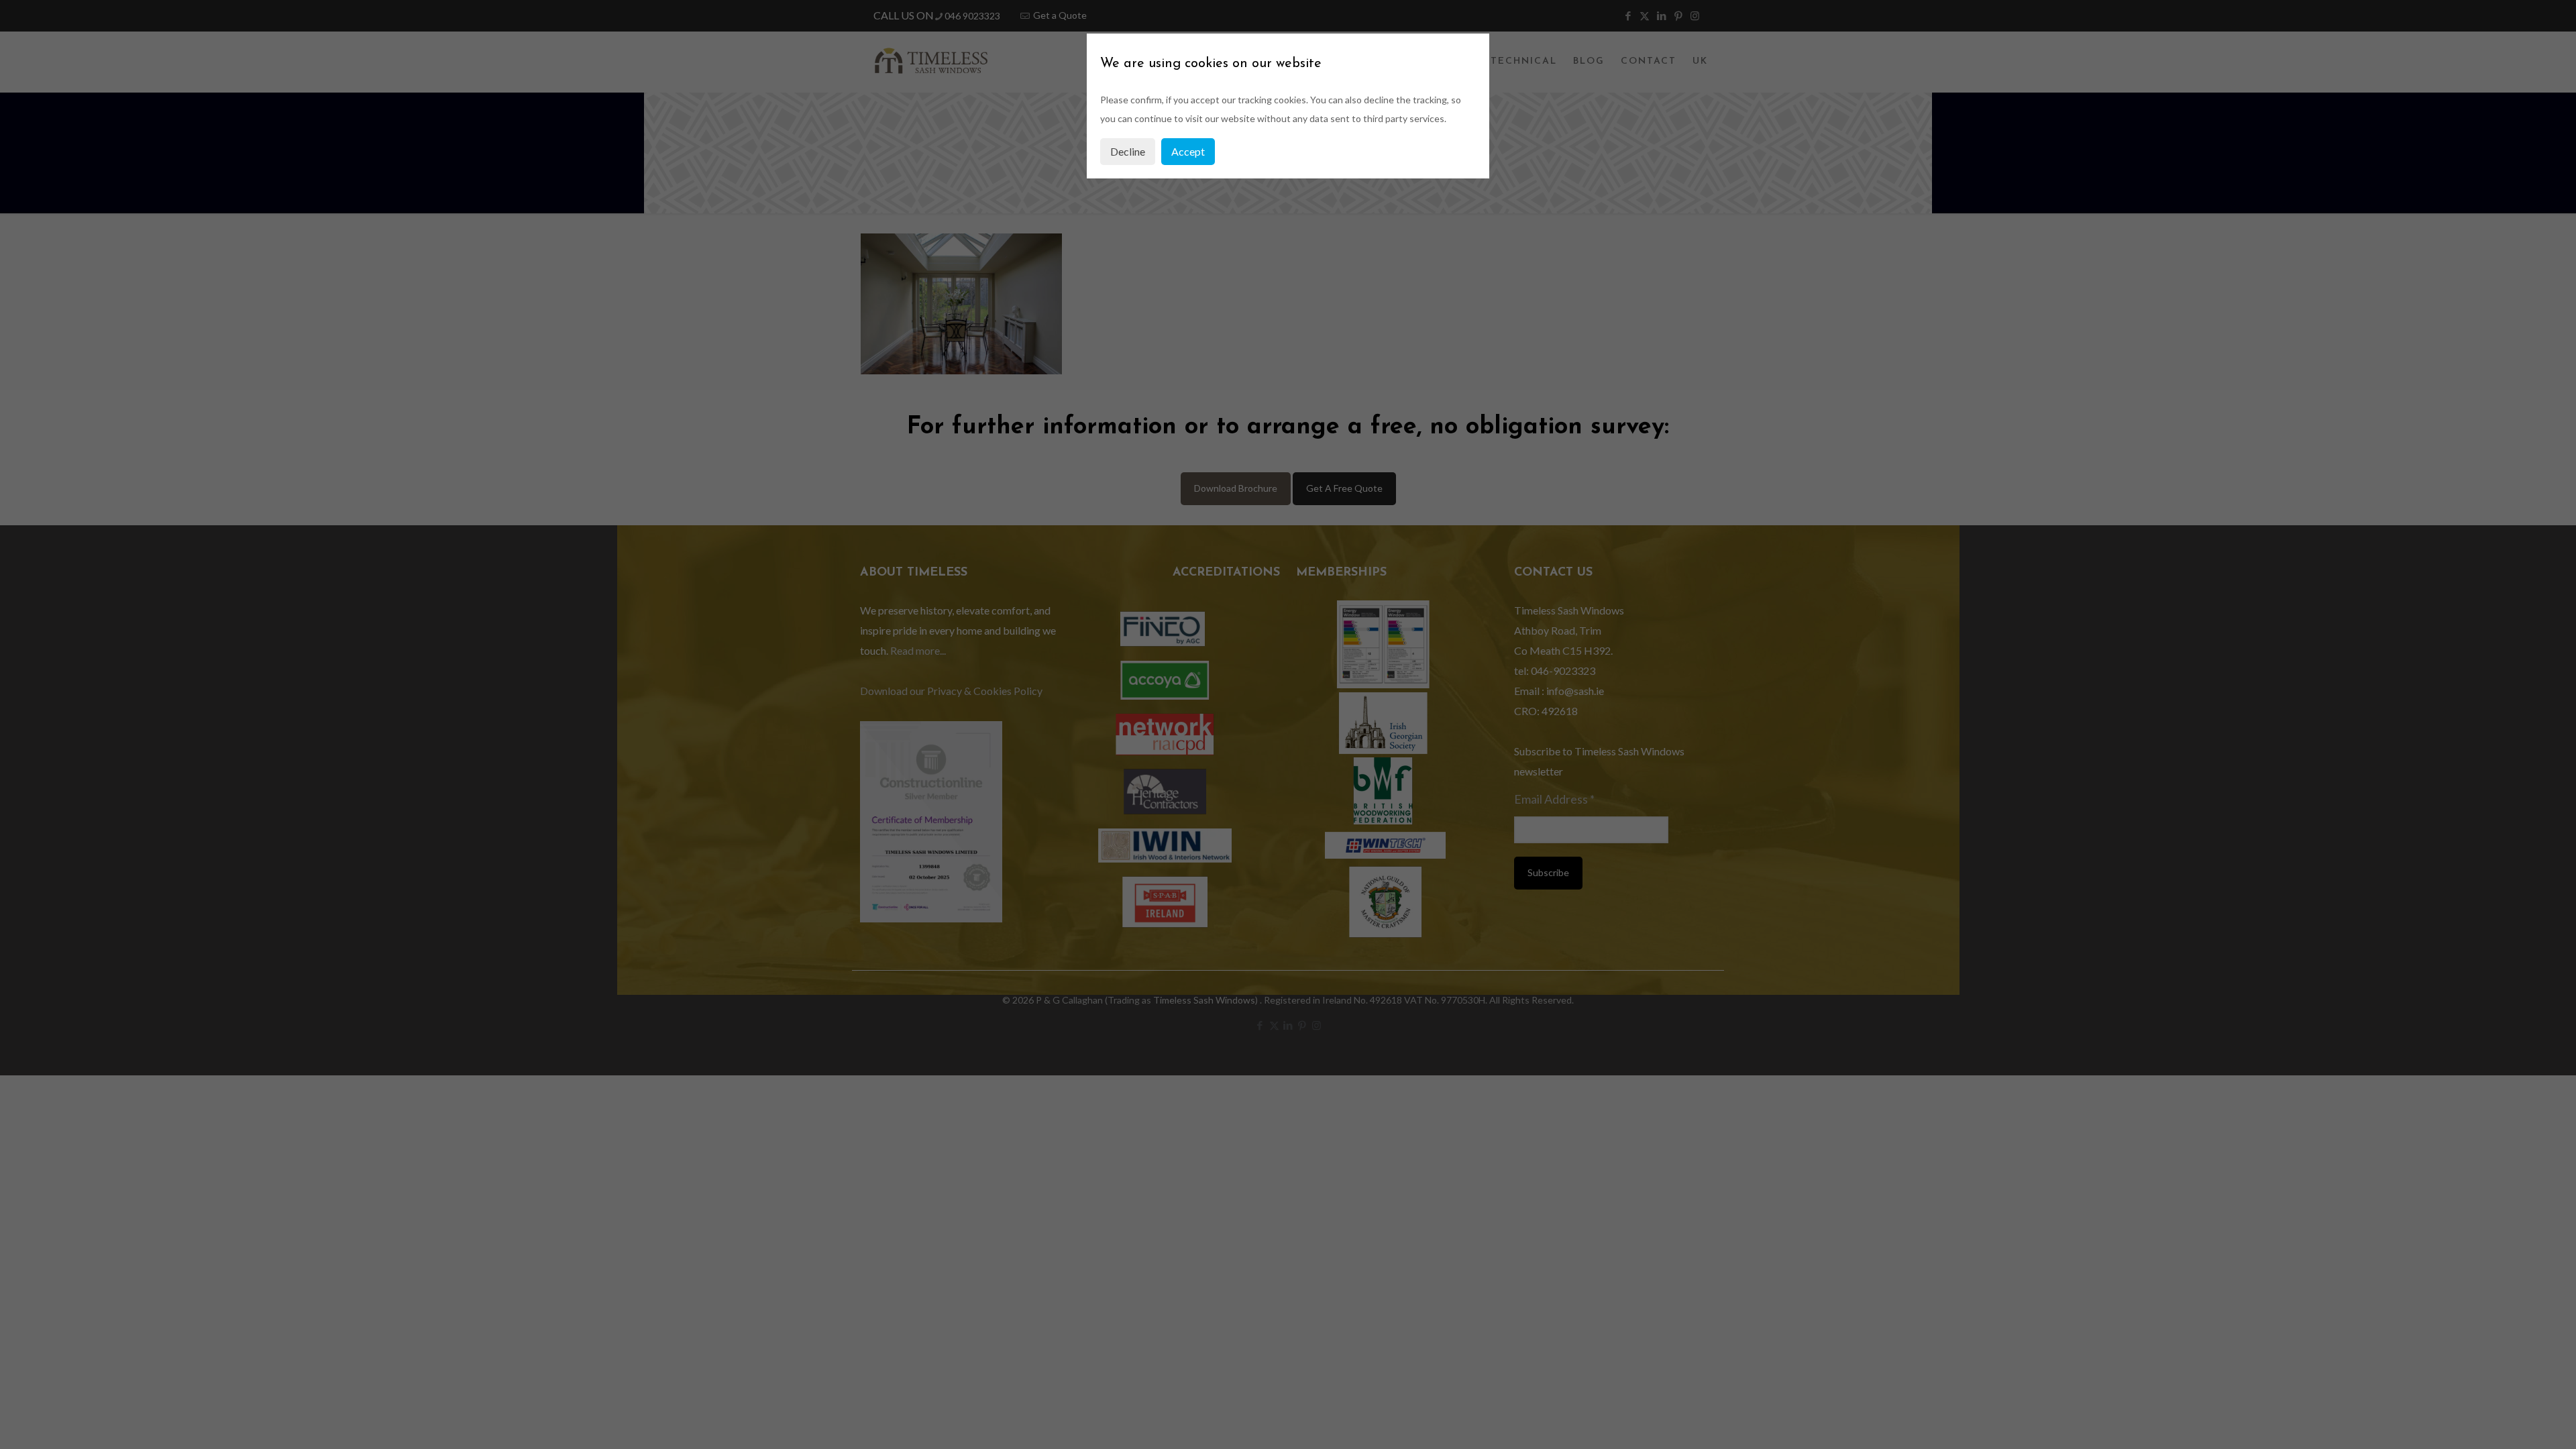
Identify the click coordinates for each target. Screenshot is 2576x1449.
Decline (1128, 151)
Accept (1188, 151)
